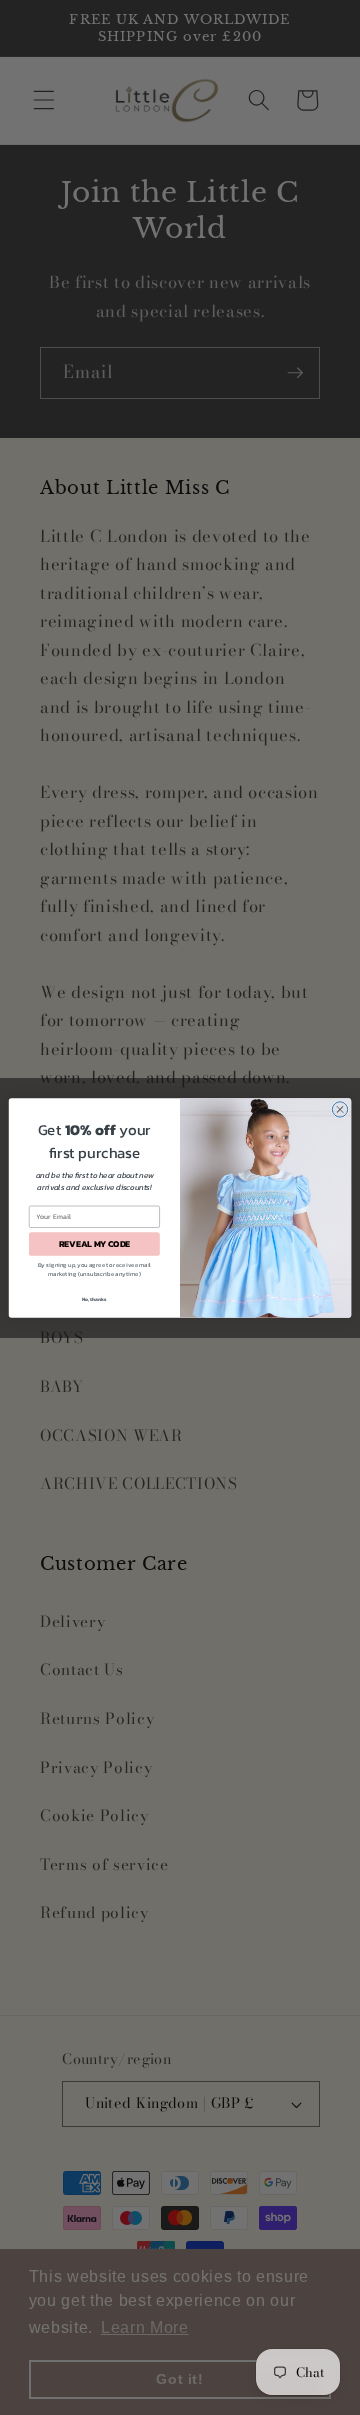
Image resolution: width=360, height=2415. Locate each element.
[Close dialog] (339, 1108)
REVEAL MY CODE (95, 1243)
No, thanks (94, 1299)
